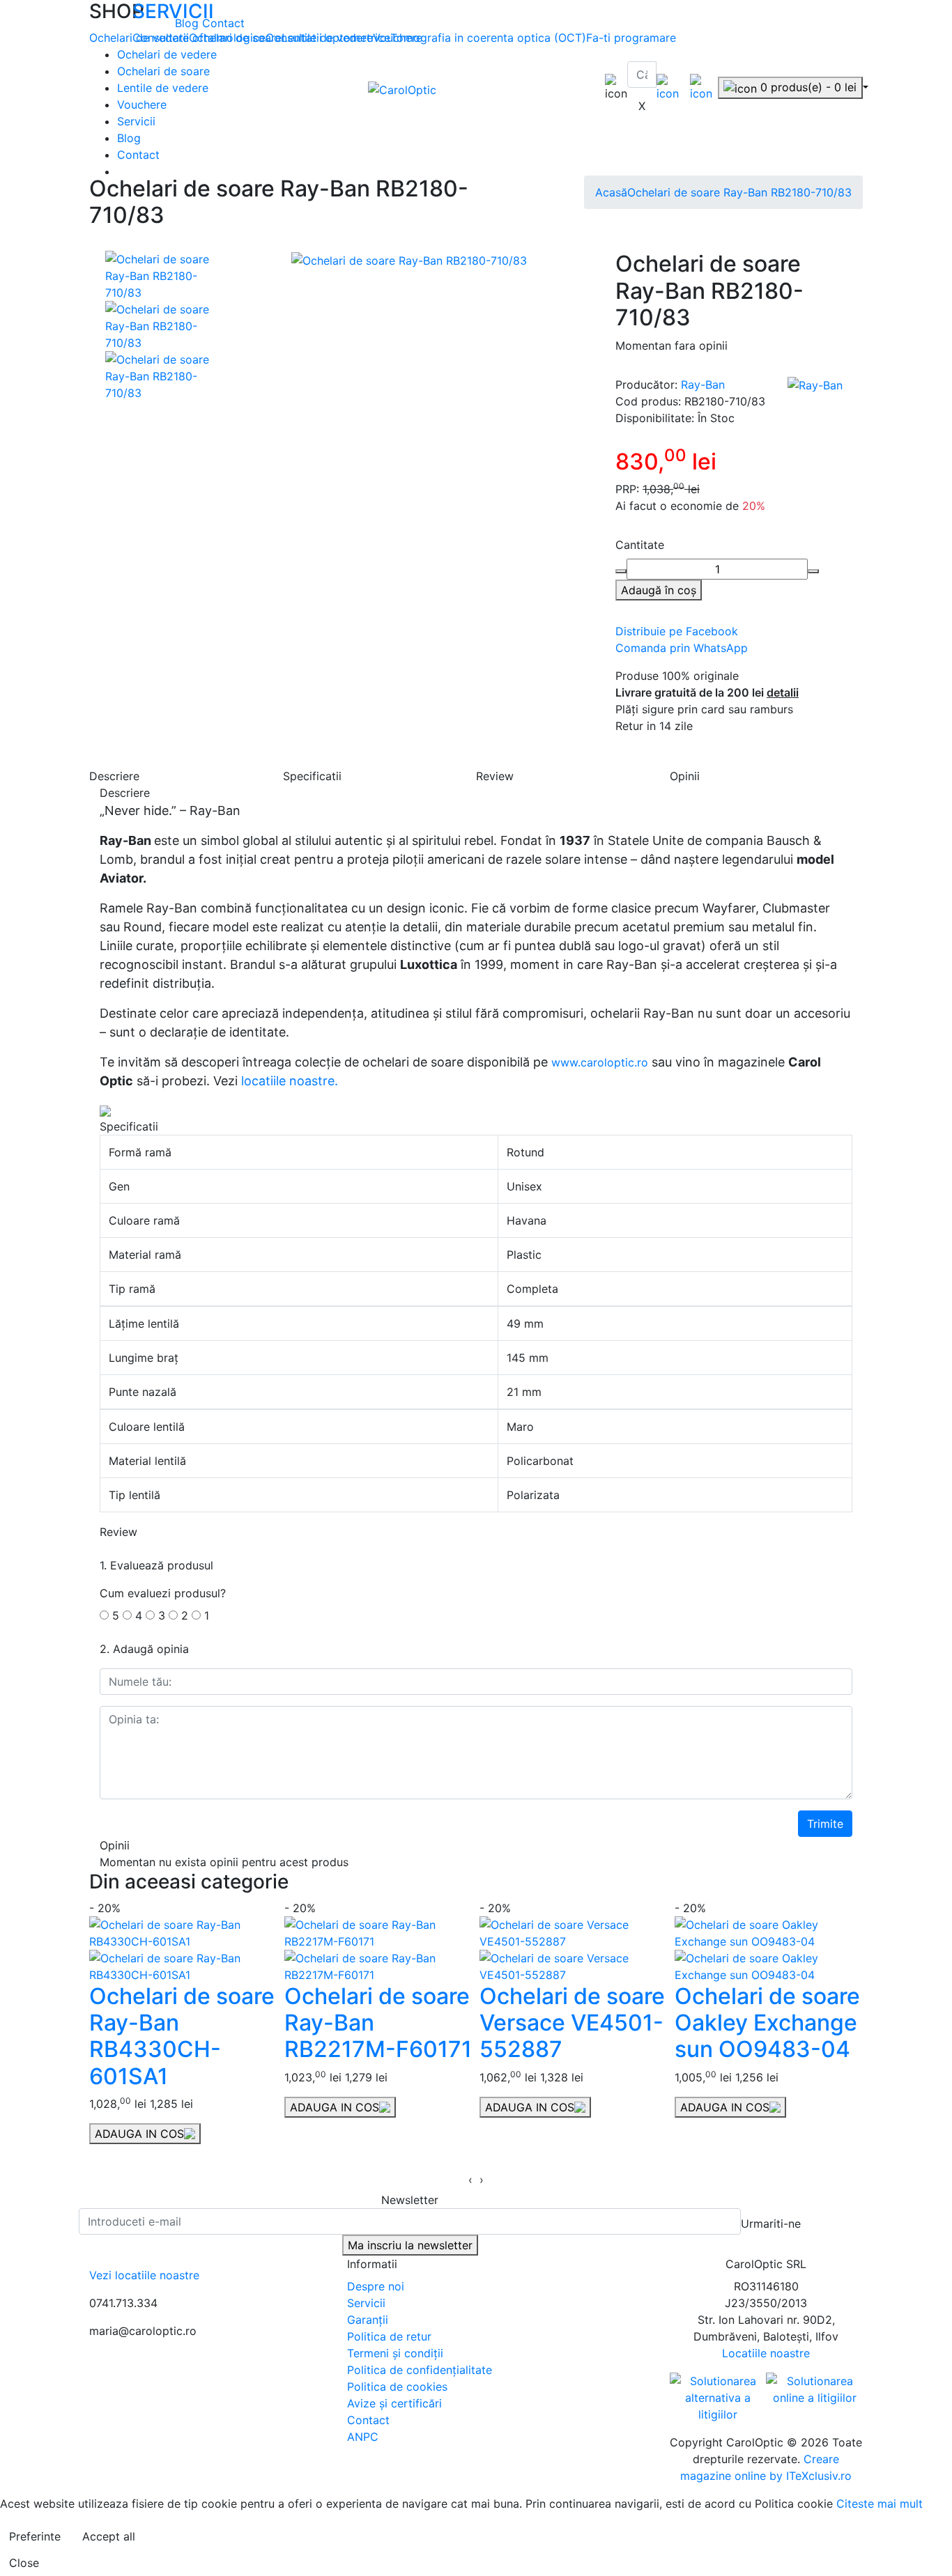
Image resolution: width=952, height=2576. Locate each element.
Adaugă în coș (659, 590)
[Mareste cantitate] (813, 571)
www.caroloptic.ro (600, 1062)
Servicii (136, 121)
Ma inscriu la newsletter (410, 2245)
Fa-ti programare (631, 38)
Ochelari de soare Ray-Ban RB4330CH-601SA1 (182, 2036)
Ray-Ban (703, 385)
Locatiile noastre (766, 2353)
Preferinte (35, 2536)
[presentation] (470, 2180)
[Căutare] (636, 93)
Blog (189, 23)
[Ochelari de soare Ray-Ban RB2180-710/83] (162, 275)
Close (24, 2563)
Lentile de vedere (163, 88)
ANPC (363, 2437)
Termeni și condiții (395, 2353)
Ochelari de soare (163, 71)
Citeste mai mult (880, 2504)
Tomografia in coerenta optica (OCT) (488, 38)
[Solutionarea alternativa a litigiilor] (718, 2396)
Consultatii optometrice (328, 38)
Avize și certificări (394, 2403)
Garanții (368, 2320)
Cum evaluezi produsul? (163, 1593)
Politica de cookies (397, 2387)
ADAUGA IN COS (139, 2134)
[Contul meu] (668, 86)
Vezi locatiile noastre (144, 2275)
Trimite (825, 1824)
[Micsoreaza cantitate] (621, 571)
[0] (701, 86)
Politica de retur (389, 2336)
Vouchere (142, 104)
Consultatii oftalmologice (199, 38)
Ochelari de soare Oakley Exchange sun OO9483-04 (767, 2023)
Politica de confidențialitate (420, 2370)
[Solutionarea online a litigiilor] (814, 2389)
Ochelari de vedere (167, 54)
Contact (223, 23)
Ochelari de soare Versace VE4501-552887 (572, 2023)
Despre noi (376, 2286)
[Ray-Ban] (815, 385)
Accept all (109, 2536)
